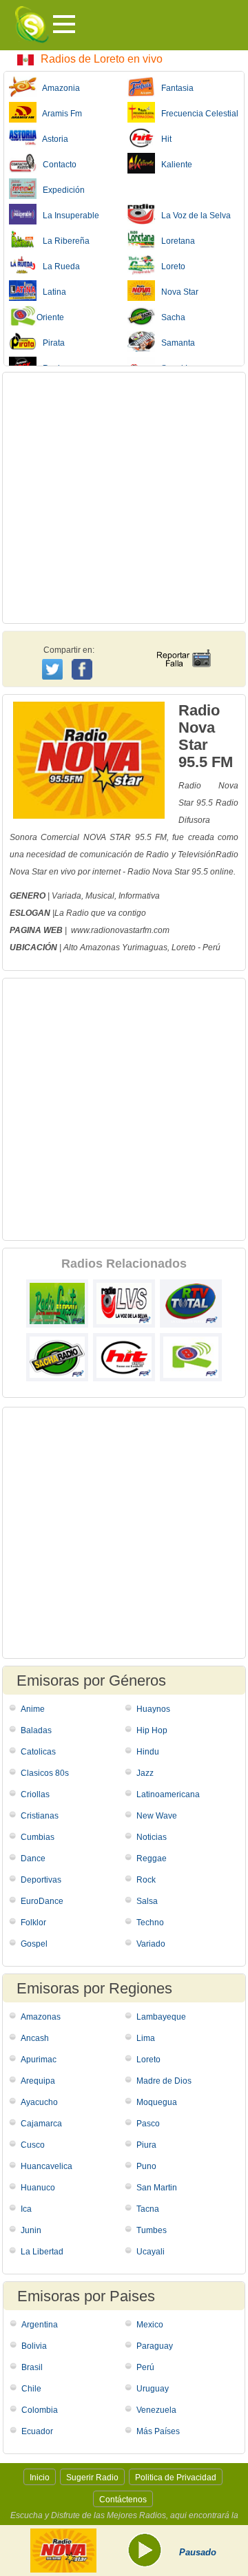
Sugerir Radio (92, 2478)
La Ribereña (63, 241)
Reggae (152, 1858)
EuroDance (42, 1901)
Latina (51, 292)
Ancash (35, 2038)
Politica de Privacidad (176, 2478)
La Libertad (42, 2252)
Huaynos (153, 1709)
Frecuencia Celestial (197, 114)
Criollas (35, 1794)
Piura (146, 2145)
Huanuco (38, 2188)
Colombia (40, 2410)
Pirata (51, 343)
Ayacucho (39, 2102)
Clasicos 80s (45, 1773)
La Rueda (58, 266)
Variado (151, 1944)
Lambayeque (161, 2017)
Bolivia (34, 2346)
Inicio (40, 2478)
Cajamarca (41, 2124)
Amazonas (41, 2017)
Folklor (33, 1923)
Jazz (145, 1773)
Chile (31, 2389)
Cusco (33, 2145)
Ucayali (151, 2252)
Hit (163, 139)
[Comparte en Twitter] (53, 667)
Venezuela (156, 2410)
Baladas (36, 1730)
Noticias (152, 1837)
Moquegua (157, 2102)
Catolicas (38, 1752)
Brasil (32, 2367)
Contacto (56, 165)
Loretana (175, 241)
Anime (33, 1709)
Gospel (34, 1944)
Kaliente (174, 165)
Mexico (150, 2325)
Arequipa (38, 2081)
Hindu (148, 1752)
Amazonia (58, 88)
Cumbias (38, 1837)
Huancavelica (46, 2166)
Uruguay (153, 2389)
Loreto (170, 266)
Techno (150, 1923)
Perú (211, 947)
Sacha (170, 317)
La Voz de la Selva (193, 216)
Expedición (61, 190)
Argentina (40, 2325)
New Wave (157, 1816)
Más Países (158, 2431)
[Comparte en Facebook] (84, 656)
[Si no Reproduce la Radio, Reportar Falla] (183, 646)
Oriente (50, 317)
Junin (31, 2230)
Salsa (147, 1901)
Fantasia (174, 88)
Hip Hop (152, 1730)
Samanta (175, 343)
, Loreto (182, 947)
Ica (26, 2209)
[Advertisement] (124, 498)
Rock (146, 1880)
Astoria (52, 139)
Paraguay (155, 2346)
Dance (33, 1858)
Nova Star (177, 292)
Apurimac (39, 2060)
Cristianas (40, 1816)
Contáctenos (123, 2500)
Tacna (148, 2209)
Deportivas (41, 1880)
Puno (146, 2166)
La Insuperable (68, 216)
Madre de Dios (164, 2081)
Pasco (148, 2124)
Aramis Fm (59, 114)
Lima (146, 2038)
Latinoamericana (168, 1794)
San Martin (157, 2188)
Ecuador (37, 2431)
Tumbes (152, 2230)
